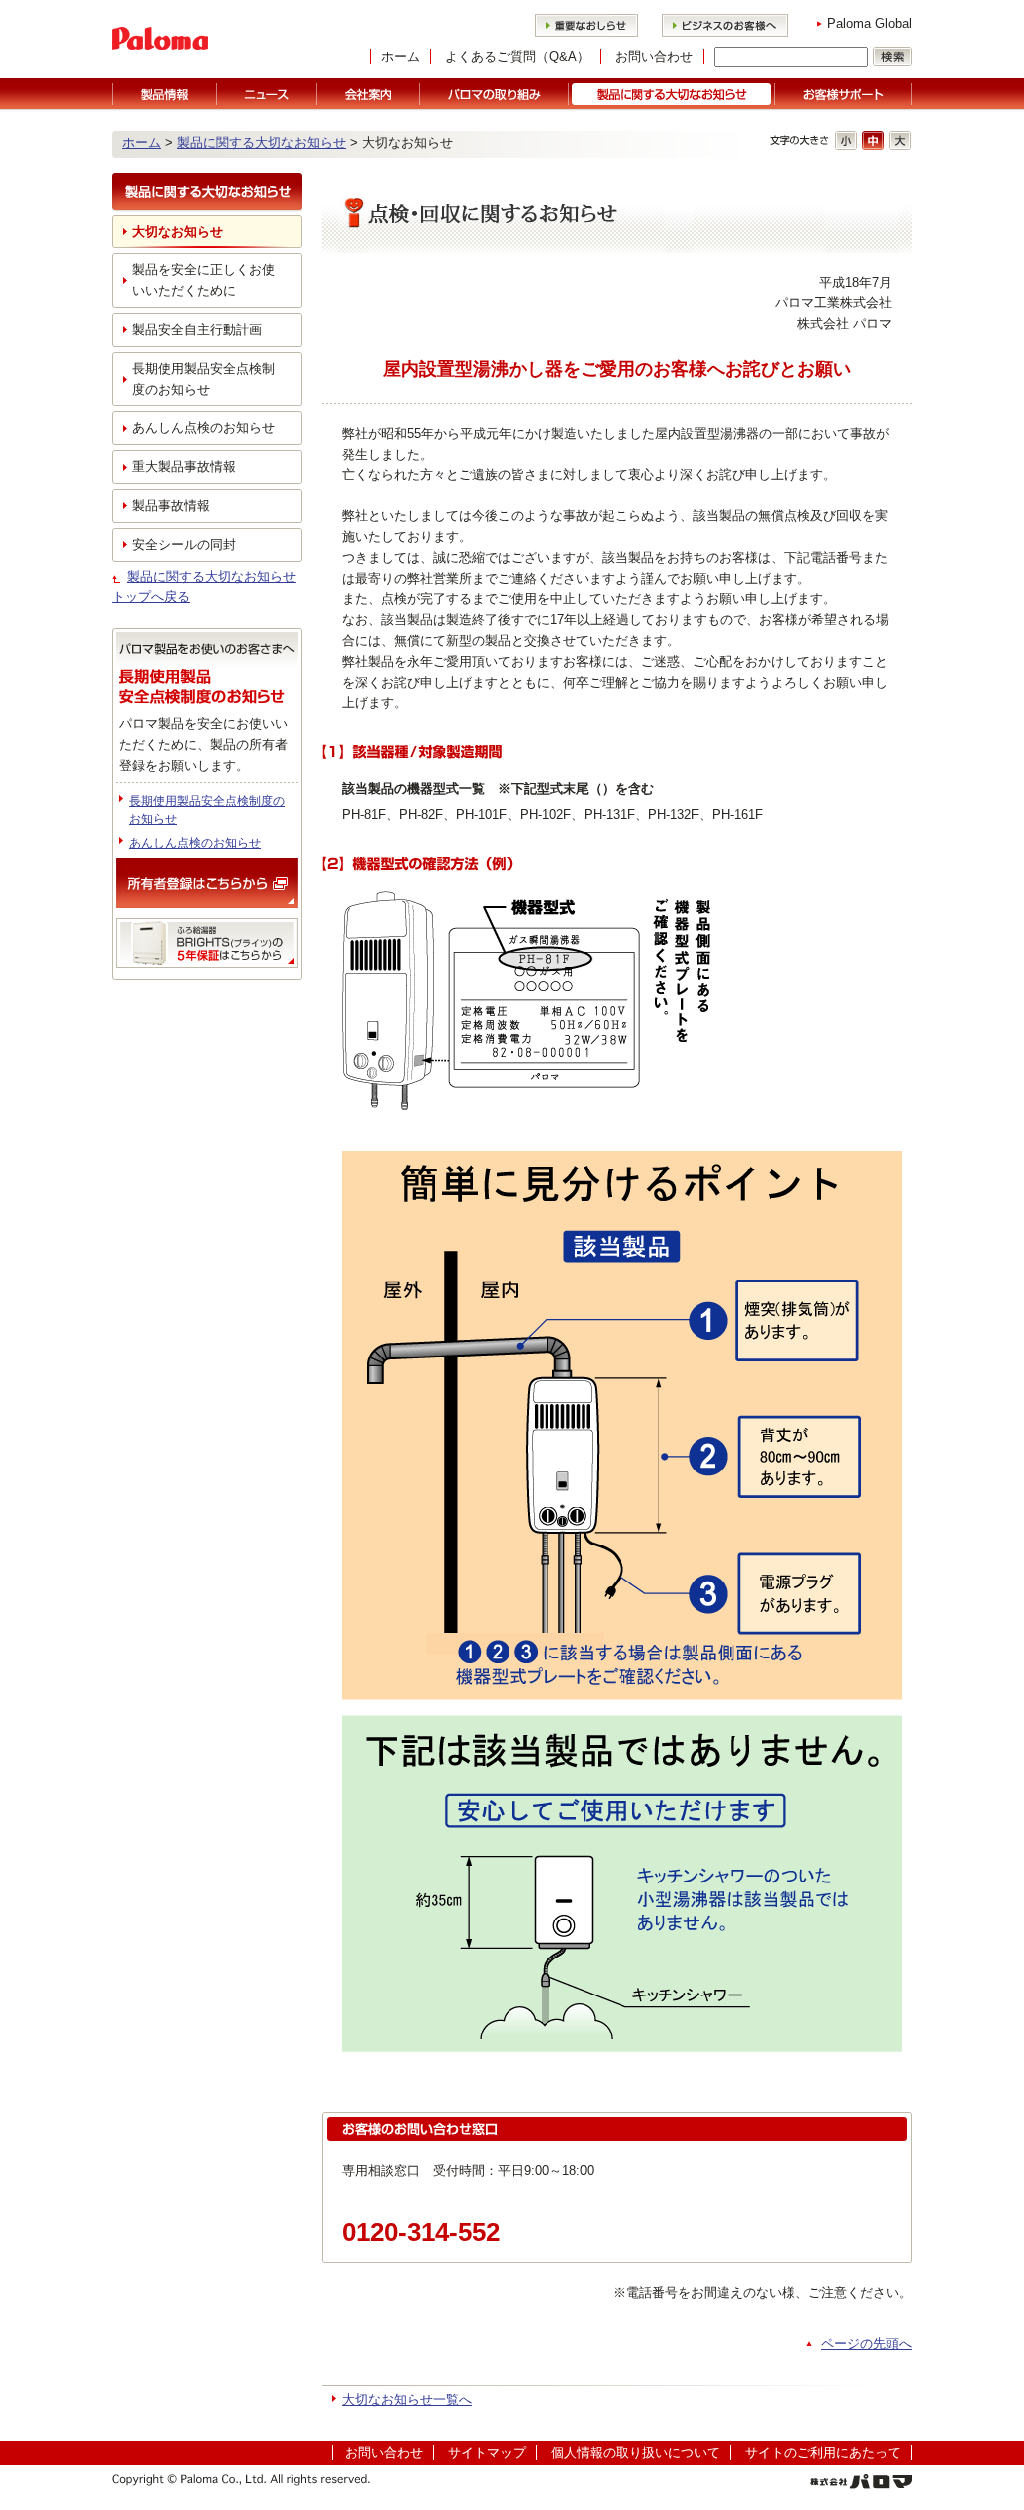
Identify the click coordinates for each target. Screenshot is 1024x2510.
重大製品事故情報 (184, 466)
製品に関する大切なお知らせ (261, 142)
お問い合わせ (654, 56)
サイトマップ (487, 2452)
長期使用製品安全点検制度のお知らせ (203, 379)
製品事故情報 (171, 505)
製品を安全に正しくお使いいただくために (203, 280)
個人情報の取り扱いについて (635, 2452)
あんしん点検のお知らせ (203, 427)
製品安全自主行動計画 (197, 329)
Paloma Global (869, 23)
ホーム (400, 56)
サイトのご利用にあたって (823, 2452)
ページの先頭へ (866, 2343)
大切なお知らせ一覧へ (407, 2399)
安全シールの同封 (184, 544)
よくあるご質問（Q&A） (517, 56)
